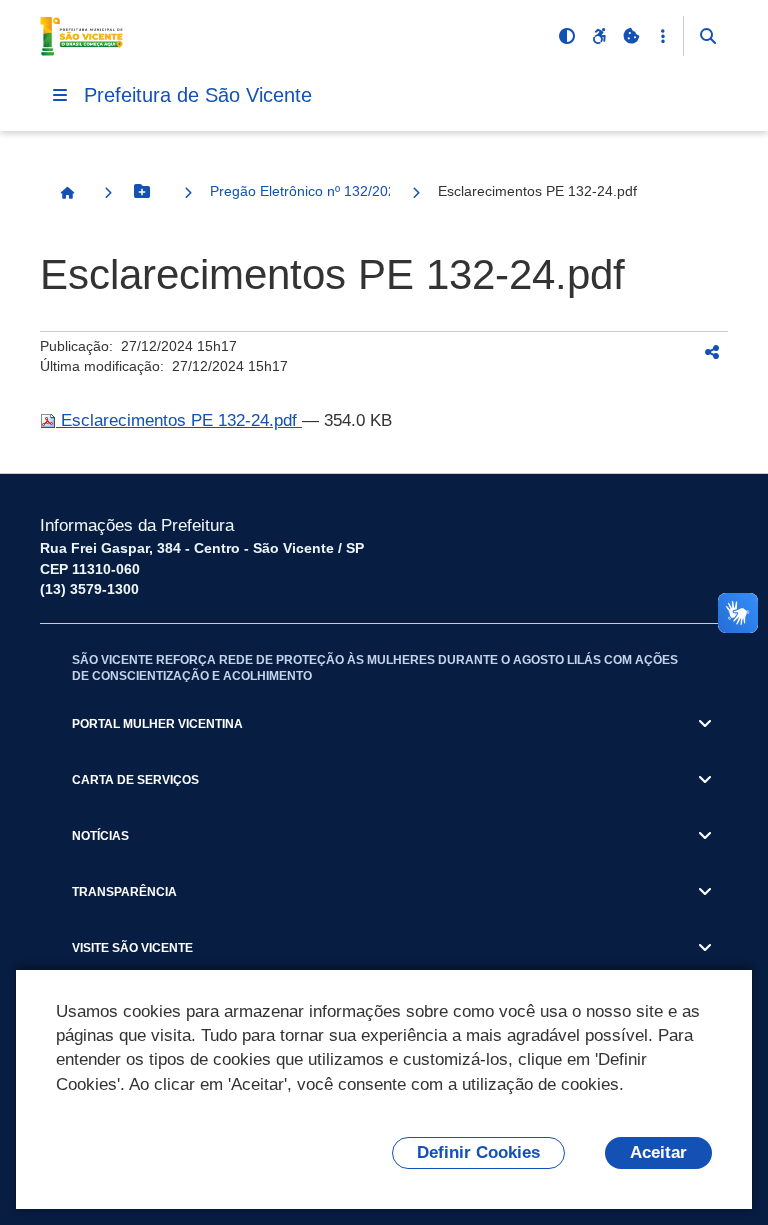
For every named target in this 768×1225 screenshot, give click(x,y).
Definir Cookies (478, 1152)
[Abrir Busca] (708, 36)
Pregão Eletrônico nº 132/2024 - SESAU (300, 191)
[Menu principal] (60, 95)
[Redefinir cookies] (631, 36)
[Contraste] (567, 36)
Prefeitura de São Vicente (198, 95)
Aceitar (658, 1152)
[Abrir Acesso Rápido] (663, 36)
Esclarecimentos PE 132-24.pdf (179, 420)
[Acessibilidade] (599, 36)
